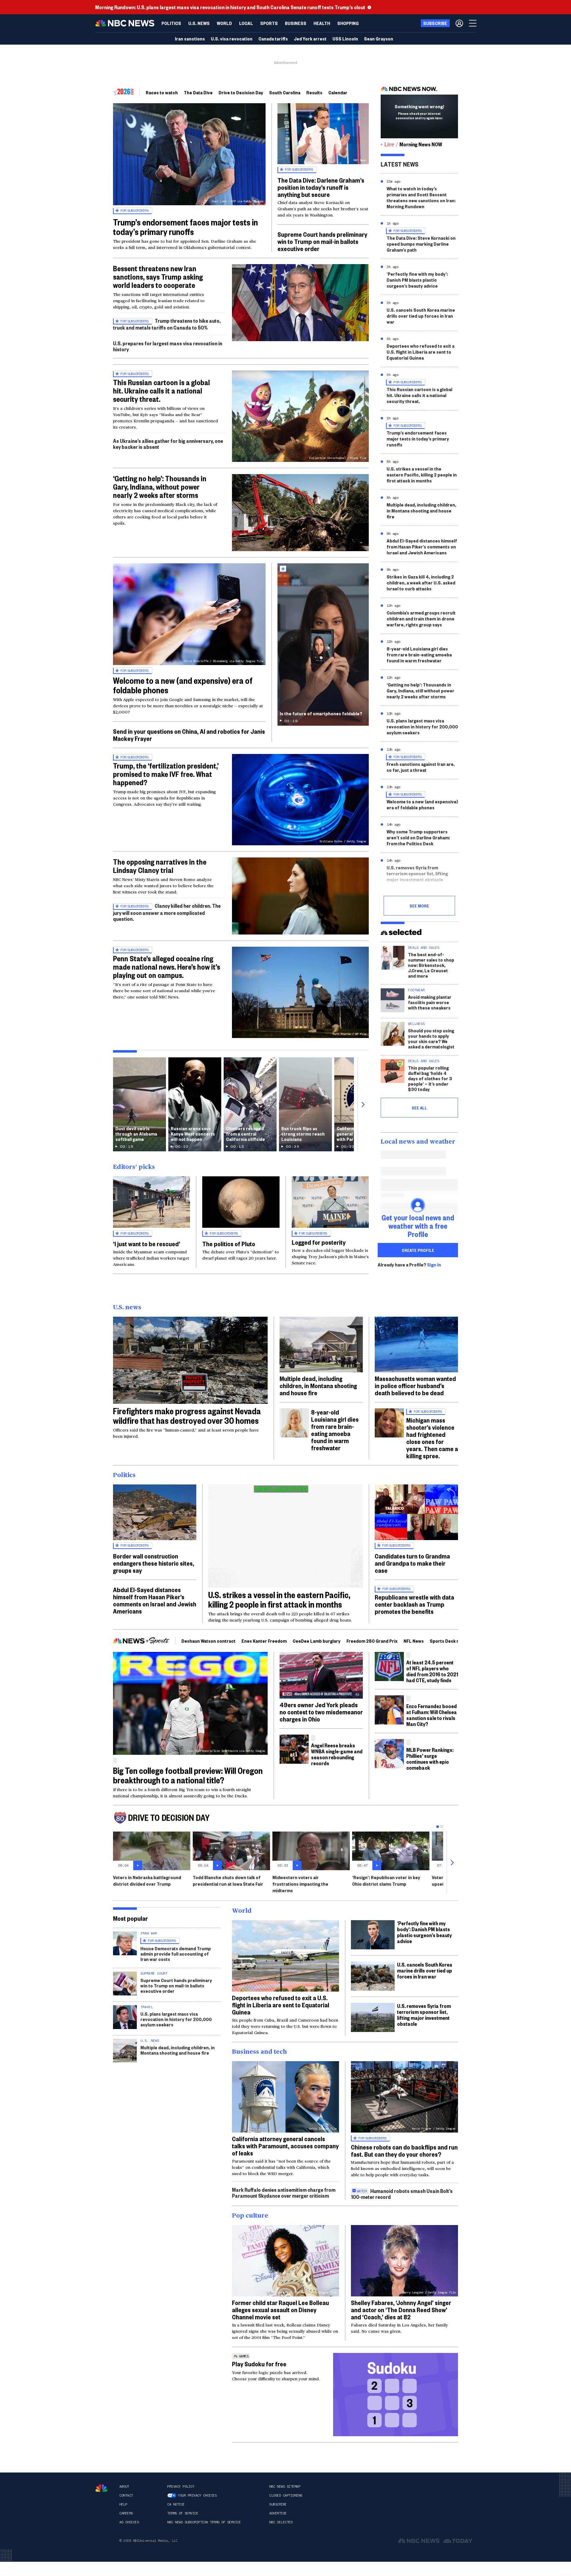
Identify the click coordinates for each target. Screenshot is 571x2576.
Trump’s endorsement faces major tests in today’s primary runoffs (185, 227)
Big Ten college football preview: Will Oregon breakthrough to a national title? (188, 1775)
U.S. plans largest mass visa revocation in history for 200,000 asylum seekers (422, 726)
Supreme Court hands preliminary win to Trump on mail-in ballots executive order (322, 241)
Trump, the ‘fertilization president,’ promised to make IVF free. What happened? (166, 774)
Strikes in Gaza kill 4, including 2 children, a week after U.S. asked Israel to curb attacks (421, 583)
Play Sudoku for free (259, 2364)
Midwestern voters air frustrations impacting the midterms (300, 1884)
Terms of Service (183, 2513)
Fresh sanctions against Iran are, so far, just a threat (421, 767)
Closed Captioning (286, 2495)
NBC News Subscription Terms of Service (204, 2522)
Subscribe (278, 2504)
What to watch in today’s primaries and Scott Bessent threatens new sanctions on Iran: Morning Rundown (421, 197)
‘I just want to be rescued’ (147, 1244)
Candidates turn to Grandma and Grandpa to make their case (412, 1563)
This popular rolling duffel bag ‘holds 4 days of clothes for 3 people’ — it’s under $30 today (430, 1078)
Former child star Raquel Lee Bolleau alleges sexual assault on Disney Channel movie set (280, 2310)
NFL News (414, 1641)
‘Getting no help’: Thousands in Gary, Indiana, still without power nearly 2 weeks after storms (421, 690)
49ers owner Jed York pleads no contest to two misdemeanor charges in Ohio (321, 1712)
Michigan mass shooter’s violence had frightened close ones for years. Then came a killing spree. (432, 1438)
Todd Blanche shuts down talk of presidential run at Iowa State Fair (228, 1880)
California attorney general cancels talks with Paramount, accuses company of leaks (285, 2146)
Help (123, 2504)
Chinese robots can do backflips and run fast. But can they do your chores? (404, 2150)
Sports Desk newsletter (455, 1641)
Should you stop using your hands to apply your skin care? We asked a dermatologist (431, 1038)
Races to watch (162, 92)
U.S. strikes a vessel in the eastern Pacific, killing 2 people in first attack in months (422, 475)
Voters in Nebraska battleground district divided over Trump (147, 1880)
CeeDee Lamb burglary (317, 1641)
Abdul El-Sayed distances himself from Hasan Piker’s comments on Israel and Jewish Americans (422, 547)
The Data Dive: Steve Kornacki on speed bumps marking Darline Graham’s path (421, 244)
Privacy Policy (181, 2486)
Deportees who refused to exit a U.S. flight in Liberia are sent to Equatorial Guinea (421, 352)
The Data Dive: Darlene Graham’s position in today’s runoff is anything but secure (321, 187)
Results (314, 92)
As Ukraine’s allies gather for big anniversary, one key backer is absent (168, 444)
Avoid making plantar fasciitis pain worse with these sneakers (430, 1002)
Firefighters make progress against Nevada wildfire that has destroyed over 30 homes (187, 1416)
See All (419, 1108)
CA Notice (176, 2504)
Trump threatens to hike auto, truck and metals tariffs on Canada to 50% (167, 324)
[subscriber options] (459, 23)
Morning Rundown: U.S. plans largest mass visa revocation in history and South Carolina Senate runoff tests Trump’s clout (230, 7)
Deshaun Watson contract (208, 1641)
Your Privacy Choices (197, 2495)
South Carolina (285, 92)
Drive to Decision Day (241, 92)
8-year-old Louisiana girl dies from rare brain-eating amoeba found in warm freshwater (419, 654)
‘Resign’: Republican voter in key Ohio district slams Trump (386, 1880)
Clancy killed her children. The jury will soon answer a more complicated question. (167, 912)
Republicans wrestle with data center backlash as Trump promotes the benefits (414, 1604)
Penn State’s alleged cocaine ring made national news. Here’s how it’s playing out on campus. (167, 967)
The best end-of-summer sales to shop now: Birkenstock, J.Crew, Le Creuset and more (431, 965)
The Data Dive (198, 92)
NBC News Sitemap (285, 2486)
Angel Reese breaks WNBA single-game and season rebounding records (337, 1754)
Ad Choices (129, 2522)
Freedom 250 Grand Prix (372, 1641)
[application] (300, 303)
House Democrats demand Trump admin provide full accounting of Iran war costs (176, 1954)
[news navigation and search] (473, 23)
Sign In (434, 1265)
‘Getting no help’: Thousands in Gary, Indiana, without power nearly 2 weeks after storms (160, 487)
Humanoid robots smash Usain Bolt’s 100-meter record (402, 2194)
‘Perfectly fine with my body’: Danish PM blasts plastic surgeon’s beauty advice (417, 280)
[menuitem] (171, 23)
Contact (126, 2495)
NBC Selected (281, 2522)
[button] (246, 23)
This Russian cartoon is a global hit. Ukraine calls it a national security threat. (161, 391)
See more (419, 906)
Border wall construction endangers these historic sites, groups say (154, 1563)
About (124, 2486)
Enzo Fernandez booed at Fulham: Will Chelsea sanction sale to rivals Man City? (432, 1715)
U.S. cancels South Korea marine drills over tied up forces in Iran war (421, 316)
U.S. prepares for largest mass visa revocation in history (168, 346)
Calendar (338, 92)
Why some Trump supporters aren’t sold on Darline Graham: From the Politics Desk (418, 837)
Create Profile (418, 1250)
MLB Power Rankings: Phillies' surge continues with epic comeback (430, 1759)
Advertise (278, 2513)
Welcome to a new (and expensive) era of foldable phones (183, 685)
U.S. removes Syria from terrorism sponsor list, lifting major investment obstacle (417, 873)
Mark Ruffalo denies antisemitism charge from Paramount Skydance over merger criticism (284, 2192)
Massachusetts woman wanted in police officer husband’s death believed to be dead (415, 1385)
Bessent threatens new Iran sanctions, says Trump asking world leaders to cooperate (158, 277)
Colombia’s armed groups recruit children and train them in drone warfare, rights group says (421, 618)
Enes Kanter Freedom (264, 1641)
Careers (126, 2513)
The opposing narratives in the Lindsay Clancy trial (160, 866)
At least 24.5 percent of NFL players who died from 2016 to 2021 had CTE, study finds (432, 1671)
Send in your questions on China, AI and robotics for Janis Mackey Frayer (189, 735)
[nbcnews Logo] (101, 2488)
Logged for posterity (319, 1242)
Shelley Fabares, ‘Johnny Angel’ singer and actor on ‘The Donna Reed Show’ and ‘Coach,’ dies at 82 (401, 2310)
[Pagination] (438, 1827)
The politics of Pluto (229, 1244)
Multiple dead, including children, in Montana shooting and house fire (421, 511)
